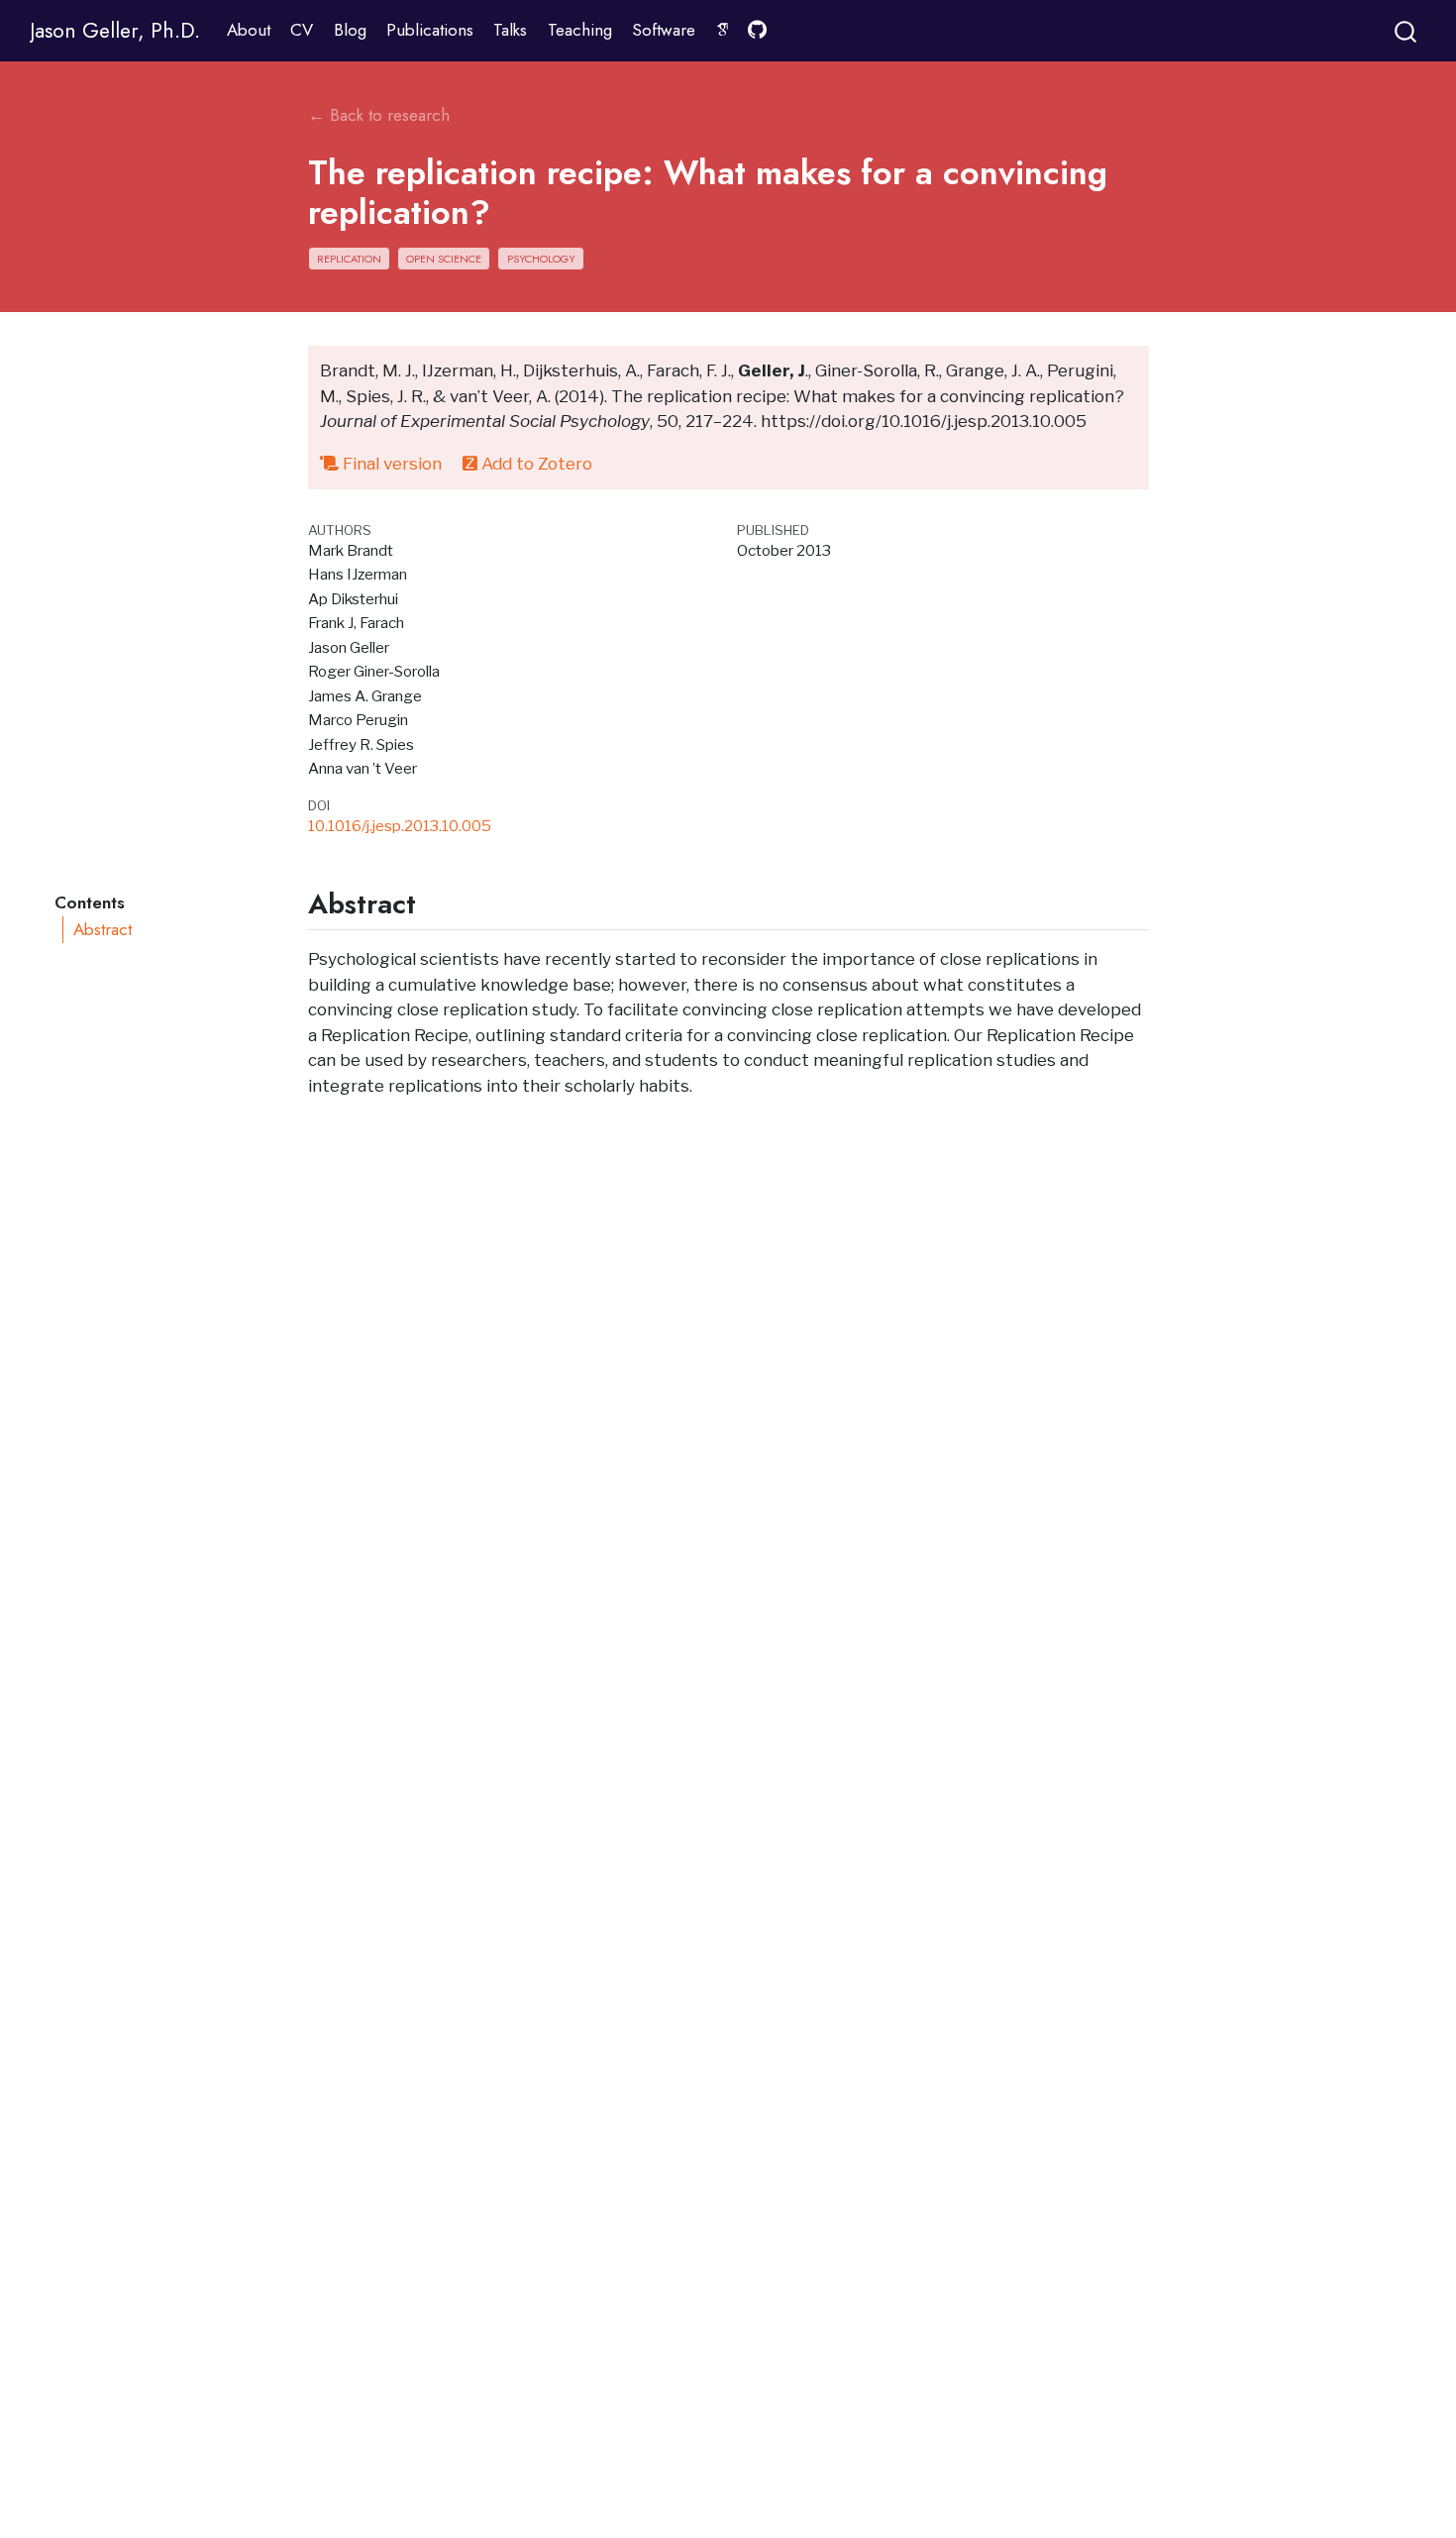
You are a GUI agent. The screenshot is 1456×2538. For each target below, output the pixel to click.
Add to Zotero (535, 464)
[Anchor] (435, 901)
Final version (390, 464)
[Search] (1405, 30)
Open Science (444, 259)
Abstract (103, 929)
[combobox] (1406, 30)
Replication (349, 259)
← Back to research (379, 115)
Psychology (541, 259)
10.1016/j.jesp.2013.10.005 (400, 826)
